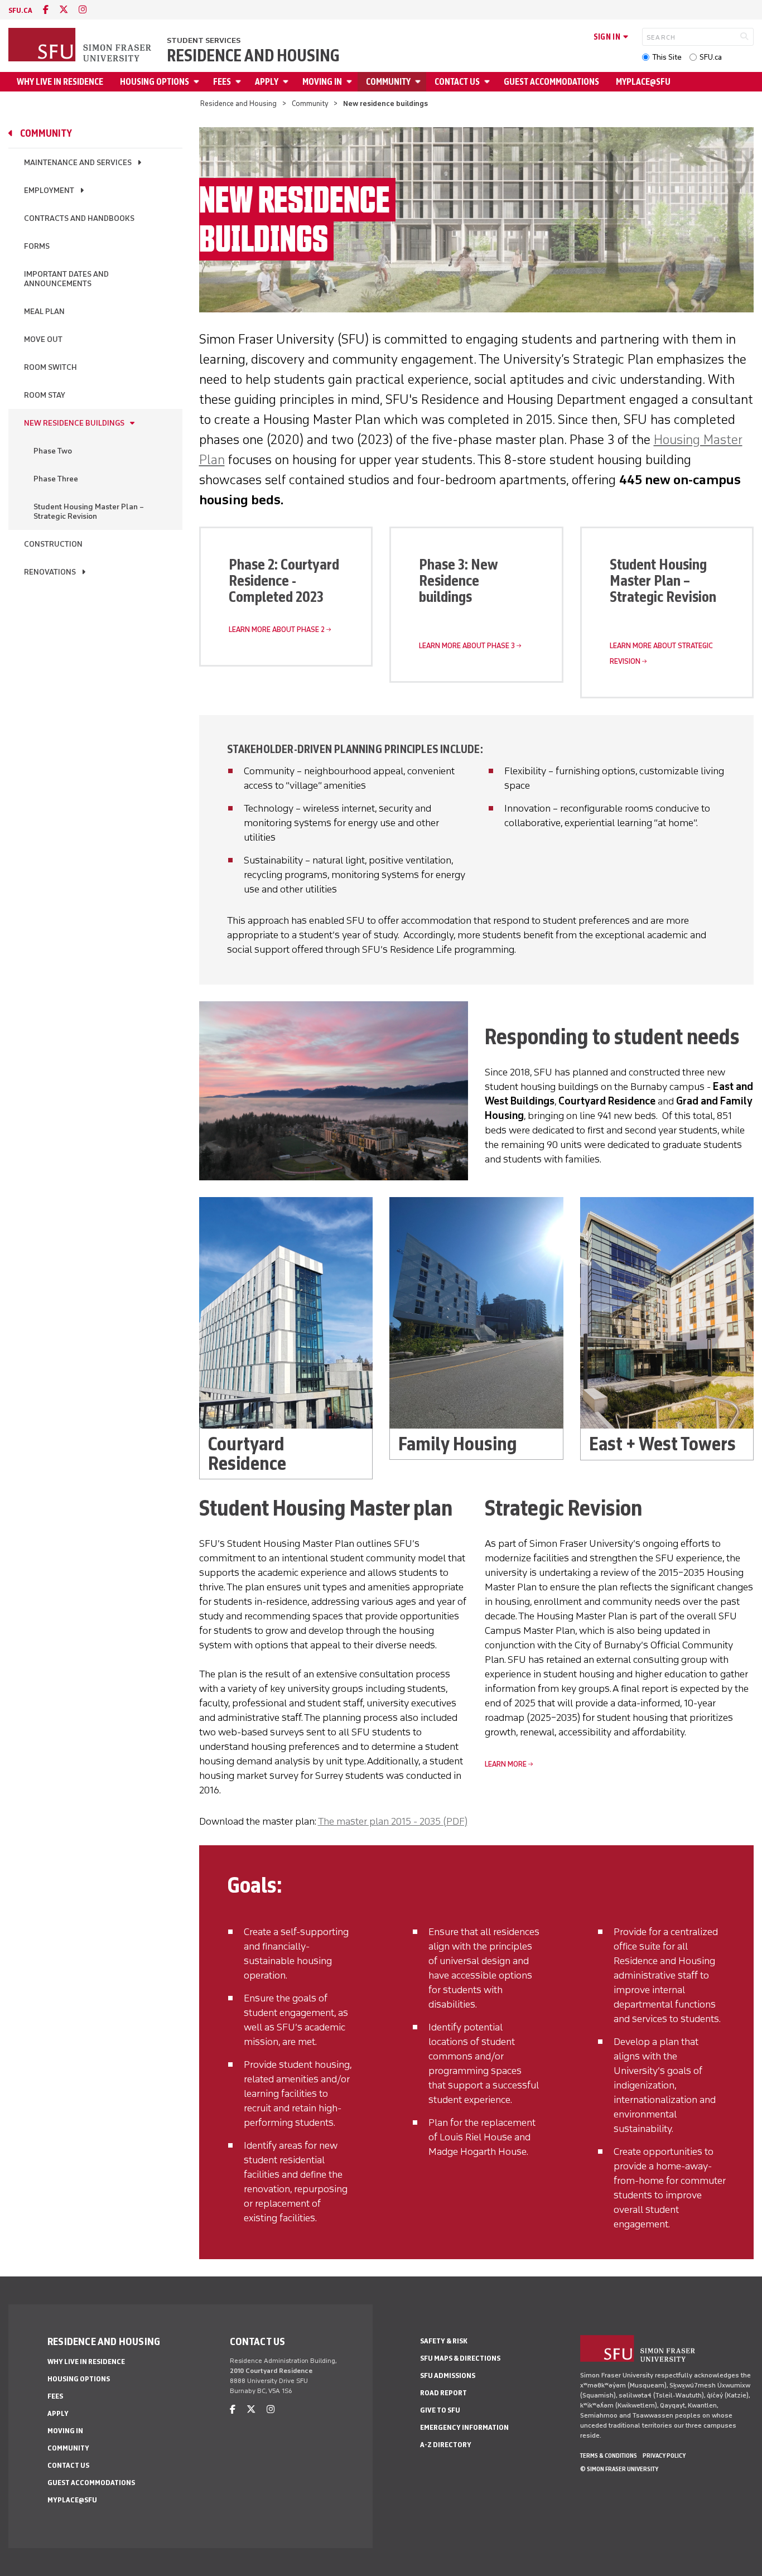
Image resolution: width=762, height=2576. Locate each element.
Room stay (45, 395)
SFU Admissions (448, 2375)
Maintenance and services (78, 163)
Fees (222, 82)
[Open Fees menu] (240, 82)
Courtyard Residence (247, 1454)
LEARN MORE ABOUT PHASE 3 (467, 646)
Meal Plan (44, 312)
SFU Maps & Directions (460, 2358)
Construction (53, 544)
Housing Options (155, 82)
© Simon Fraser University (619, 2469)
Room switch (50, 367)
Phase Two (53, 451)
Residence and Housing (253, 56)
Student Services (204, 40)
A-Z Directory (446, 2445)
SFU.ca (711, 57)
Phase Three (56, 479)
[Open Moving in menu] (351, 82)
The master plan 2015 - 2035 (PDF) (393, 1821)
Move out (43, 339)
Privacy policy (664, 2456)
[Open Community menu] (419, 82)
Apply (267, 82)
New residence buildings (74, 423)
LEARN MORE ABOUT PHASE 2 (277, 629)
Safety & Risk (444, 2341)
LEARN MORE (506, 1764)
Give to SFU (440, 2410)
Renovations (50, 572)
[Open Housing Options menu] (198, 82)
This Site (667, 57)
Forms (37, 246)
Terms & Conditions (609, 2456)
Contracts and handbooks (79, 218)
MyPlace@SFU (643, 82)
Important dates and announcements (66, 279)
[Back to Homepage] (81, 46)
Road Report (443, 2393)
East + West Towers (662, 1444)
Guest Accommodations (551, 82)
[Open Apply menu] (287, 82)
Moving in (322, 82)
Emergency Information (464, 2427)
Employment (49, 190)
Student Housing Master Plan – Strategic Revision (89, 512)
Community (388, 82)
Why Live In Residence (60, 82)
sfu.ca (20, 10)
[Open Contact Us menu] (489, 82)
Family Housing (458, 1444)
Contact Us (457, 82)
